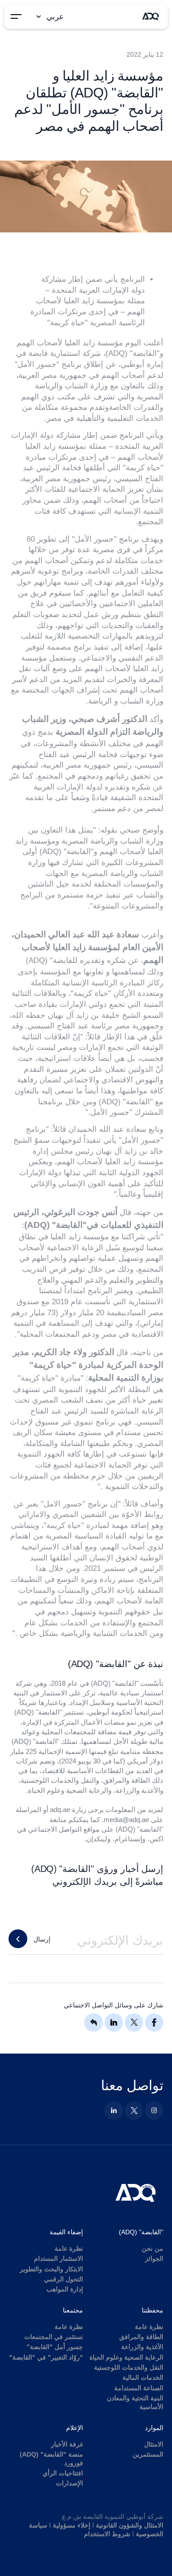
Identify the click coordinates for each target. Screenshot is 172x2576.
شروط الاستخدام (107, 2534)
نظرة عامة (69, 2249)
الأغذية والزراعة (142, 2347)
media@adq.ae (126, 1820)
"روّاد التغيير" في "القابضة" (46, 2358)
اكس (156, 1839)
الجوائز (154, 2259)
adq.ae (60, 1810)
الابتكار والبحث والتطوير (51, 2269)
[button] (49, 16)
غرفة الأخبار (67, 2444)
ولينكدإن (98, 1839)
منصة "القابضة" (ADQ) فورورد (51, 2459)
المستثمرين (148, 2455)
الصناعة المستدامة (139, 2388)
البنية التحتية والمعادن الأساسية (135, 2403)
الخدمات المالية (143, 2378)
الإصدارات (69, 2483)
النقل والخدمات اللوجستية (129, 2368)
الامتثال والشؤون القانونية (130, 2525)
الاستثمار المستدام (58, 2259)
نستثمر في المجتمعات (54, 2337)
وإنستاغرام (130, 1839)
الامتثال (154, 2444)
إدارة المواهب (65, 2289)
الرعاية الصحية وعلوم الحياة (126, 2358)
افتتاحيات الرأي (63, 2473)
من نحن (153, 2249)
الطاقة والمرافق (141, 2337)
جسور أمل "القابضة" (55, 2347)
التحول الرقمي (64, 2279)
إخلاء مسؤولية (72, 2525)
